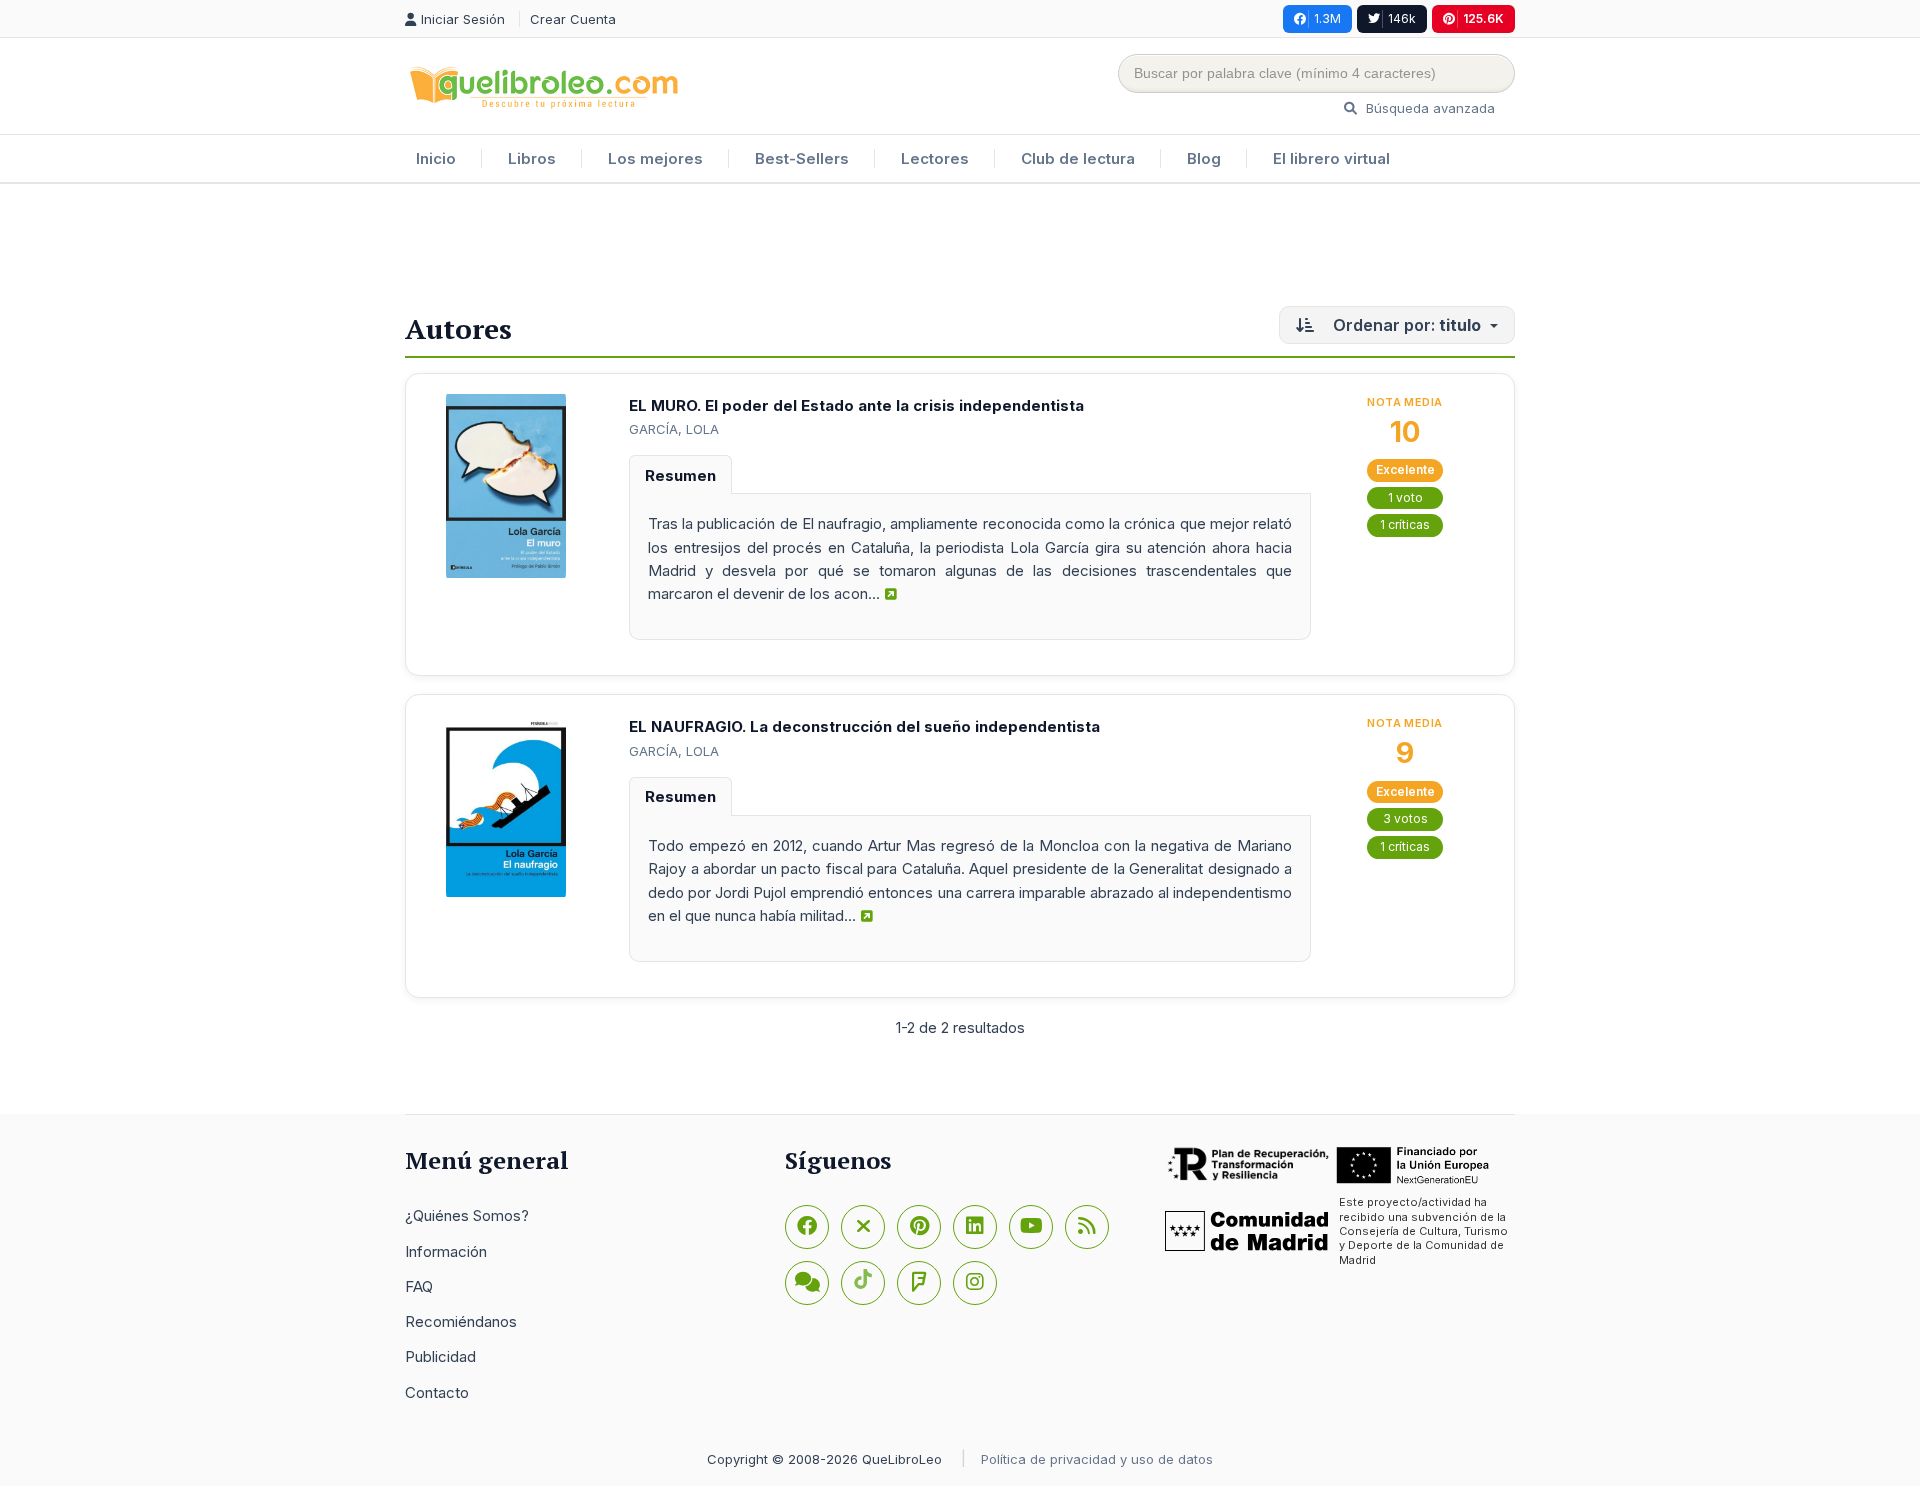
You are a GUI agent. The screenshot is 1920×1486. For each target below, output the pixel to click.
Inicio (436, 158)
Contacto (437, 1392)
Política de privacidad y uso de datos (1097, 1459)
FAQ (419, 1286)
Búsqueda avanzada (1428, 108)
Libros (532, 158)
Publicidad (440, 1356)
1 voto (1405, 497)
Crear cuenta (573, 19)
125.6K (1483, 18)
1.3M (1327, 18)
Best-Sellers (802, 158)
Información (446, 1251)
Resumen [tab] (680, 475)
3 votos (1405, 818)
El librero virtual (1331, 158)
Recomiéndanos (461, 1321)
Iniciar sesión (465, 19)
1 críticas (1405, 524)
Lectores (935, 158)
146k (1402, 18)
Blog (1204, 158)
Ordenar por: (1405, 325)
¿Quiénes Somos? (467, 1215)
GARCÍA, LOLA (674, 429)
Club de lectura (1078, 158)
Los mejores (655, 158)
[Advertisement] (960, 249)
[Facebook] (807, 1227)
